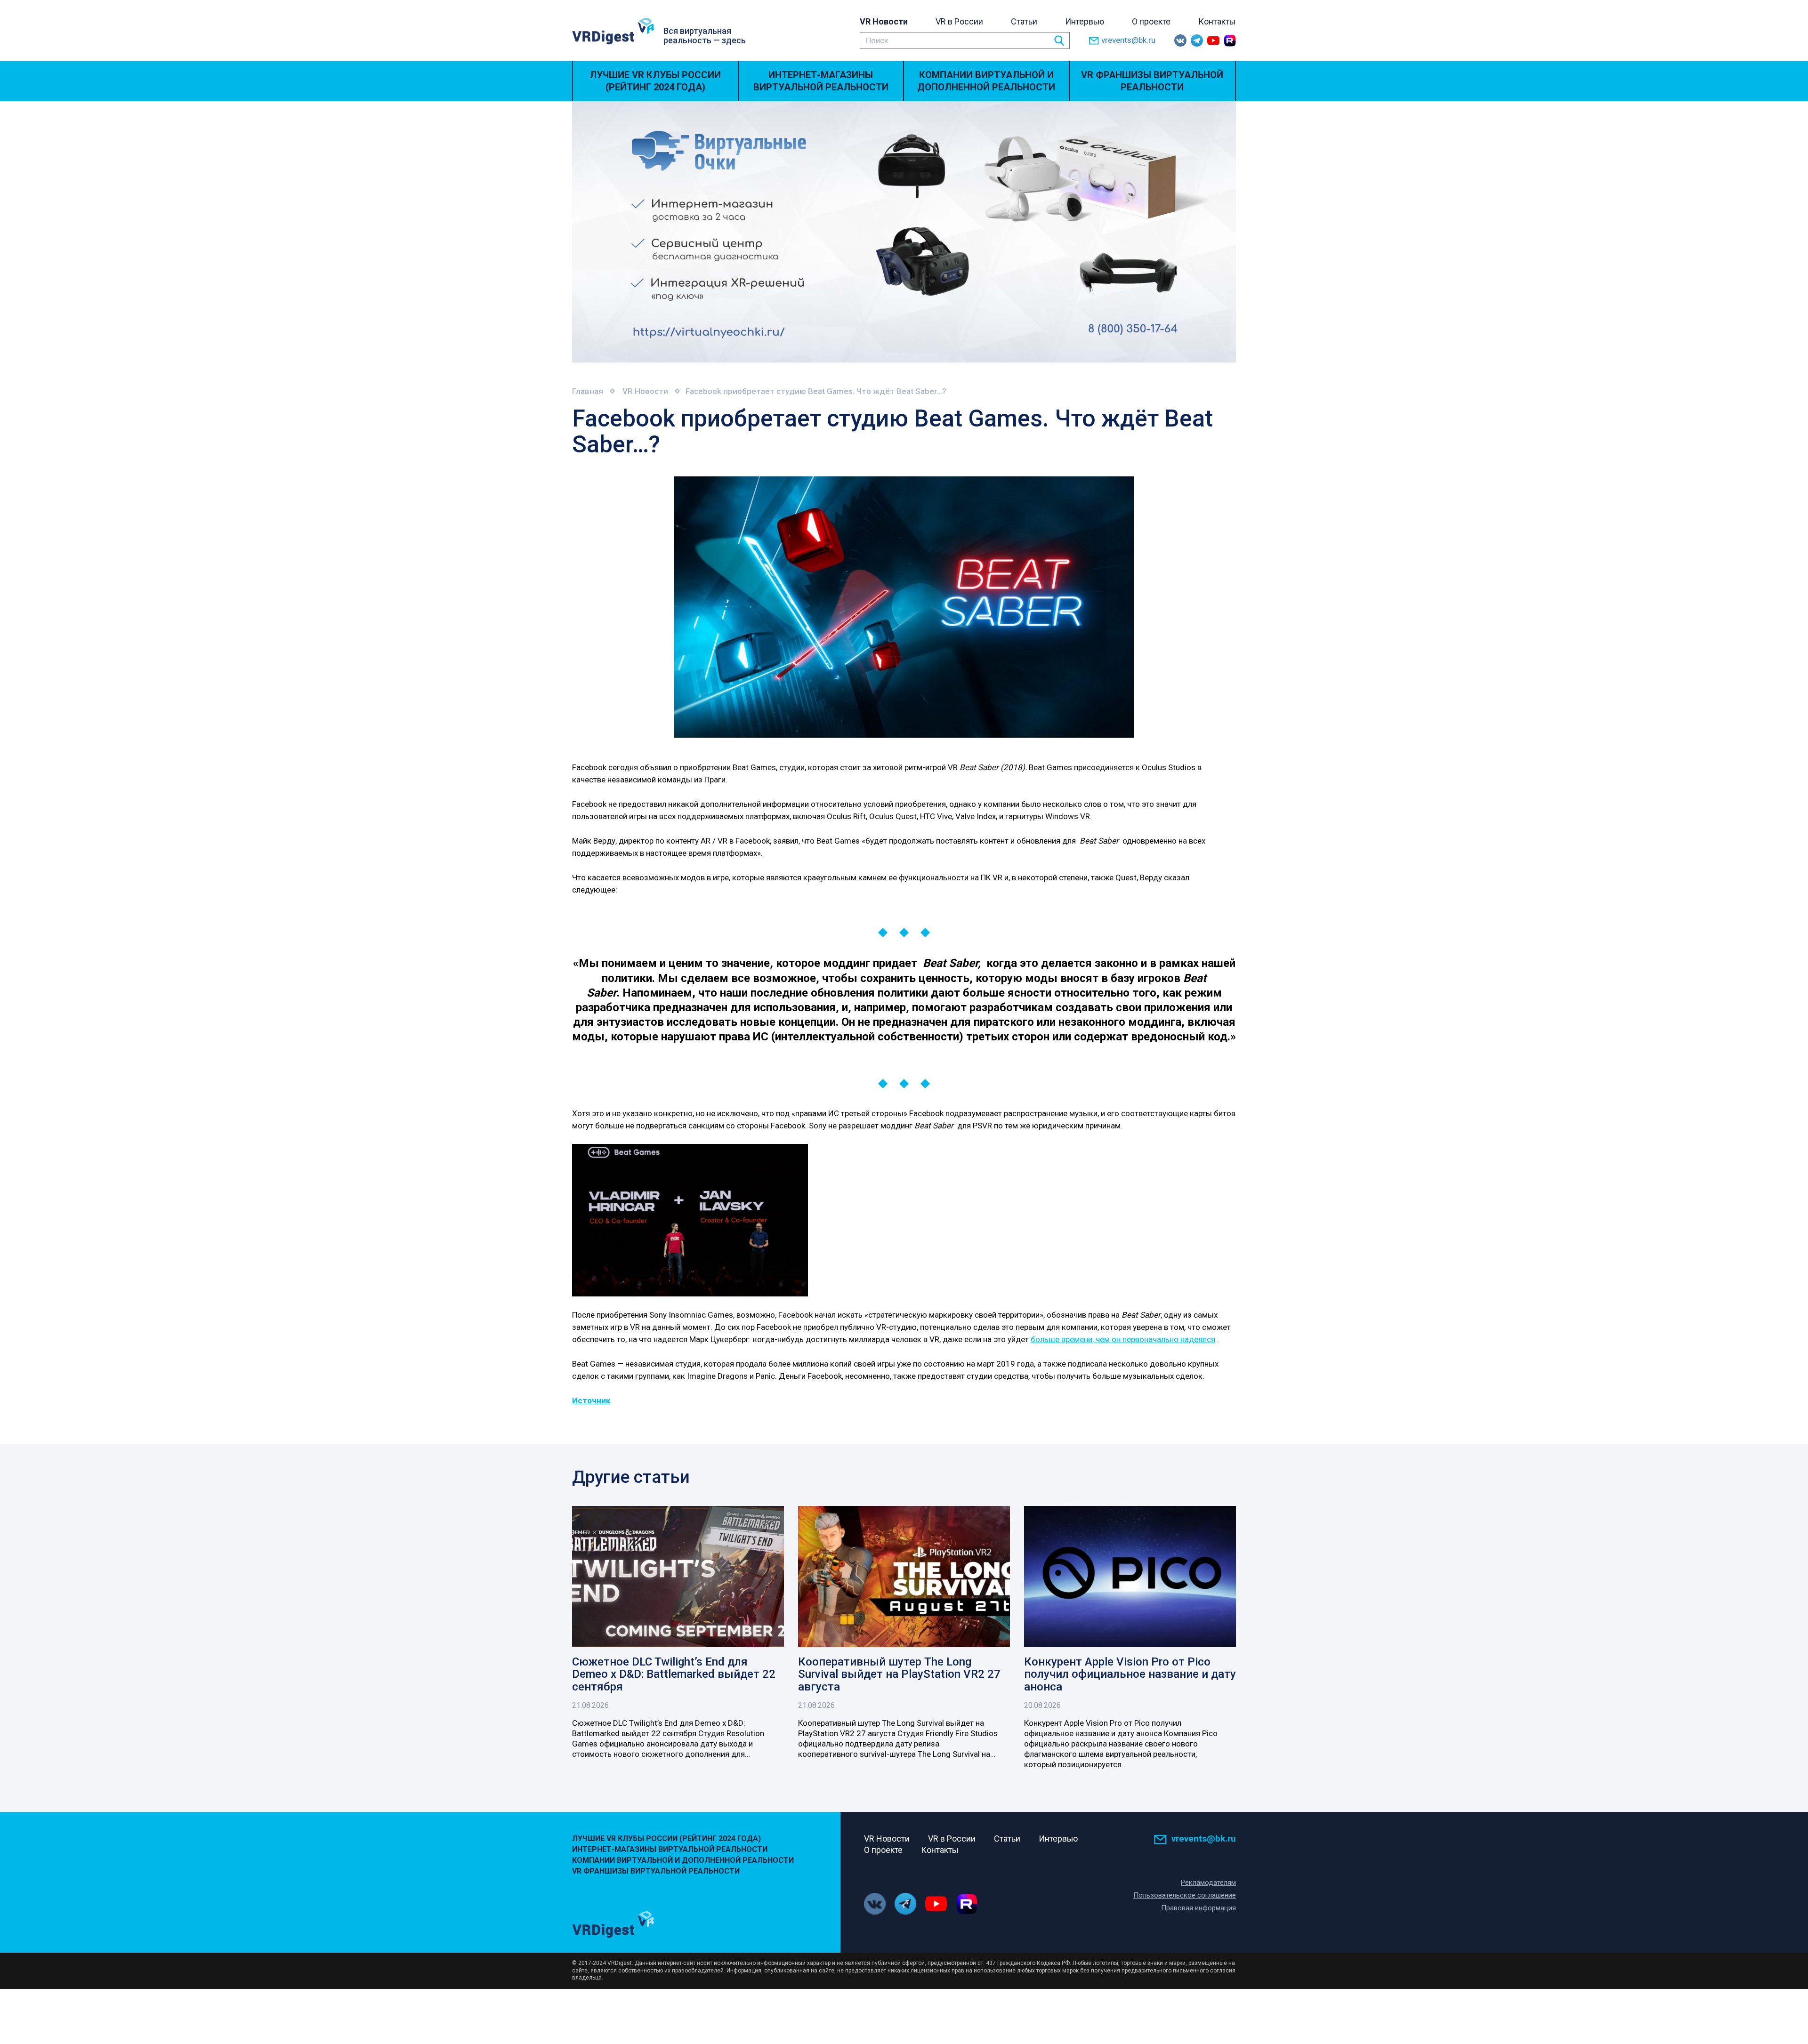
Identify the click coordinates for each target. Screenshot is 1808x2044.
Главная (588, 391)
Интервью (1085, 21)
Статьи (1024, 21)
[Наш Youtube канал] (1213, 40)
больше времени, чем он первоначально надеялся (1123, 1339)
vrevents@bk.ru (1128, 40)
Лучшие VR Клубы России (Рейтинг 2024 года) (655, 81)
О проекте (1151, 21)
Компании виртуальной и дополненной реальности (986, 81)
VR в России (959, 21)
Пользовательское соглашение (1185, 1895)
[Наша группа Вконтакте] (1180, 40)
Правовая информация (1199, 1908)
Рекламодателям (1208, 1883)
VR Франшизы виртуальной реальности (1152, 81)
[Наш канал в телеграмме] (1197, 40)
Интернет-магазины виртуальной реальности (821, 81)
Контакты (1217, 21)
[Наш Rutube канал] (1230, 40)
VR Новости (884, 21)
